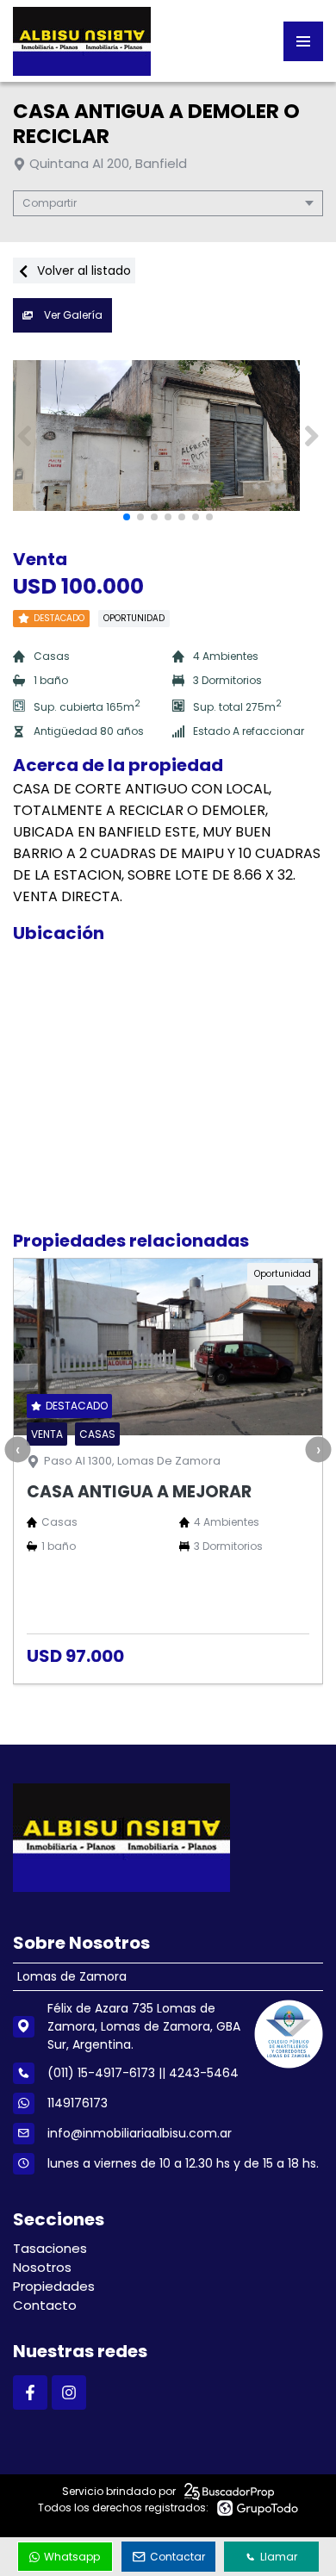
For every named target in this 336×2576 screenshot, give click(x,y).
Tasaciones (50, 2248)
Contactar (177, 2557)
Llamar (279, 2557)
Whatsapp (72, 2557)
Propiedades (54, 2286)
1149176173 (78, 2103)
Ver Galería (72, 315)
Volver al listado (82, 271)
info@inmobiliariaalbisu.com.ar (140, 2133)
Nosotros (42, 2267)
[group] (168, 436)
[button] (311, 436)
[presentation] (17, 1449)
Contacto (45, 2305)
